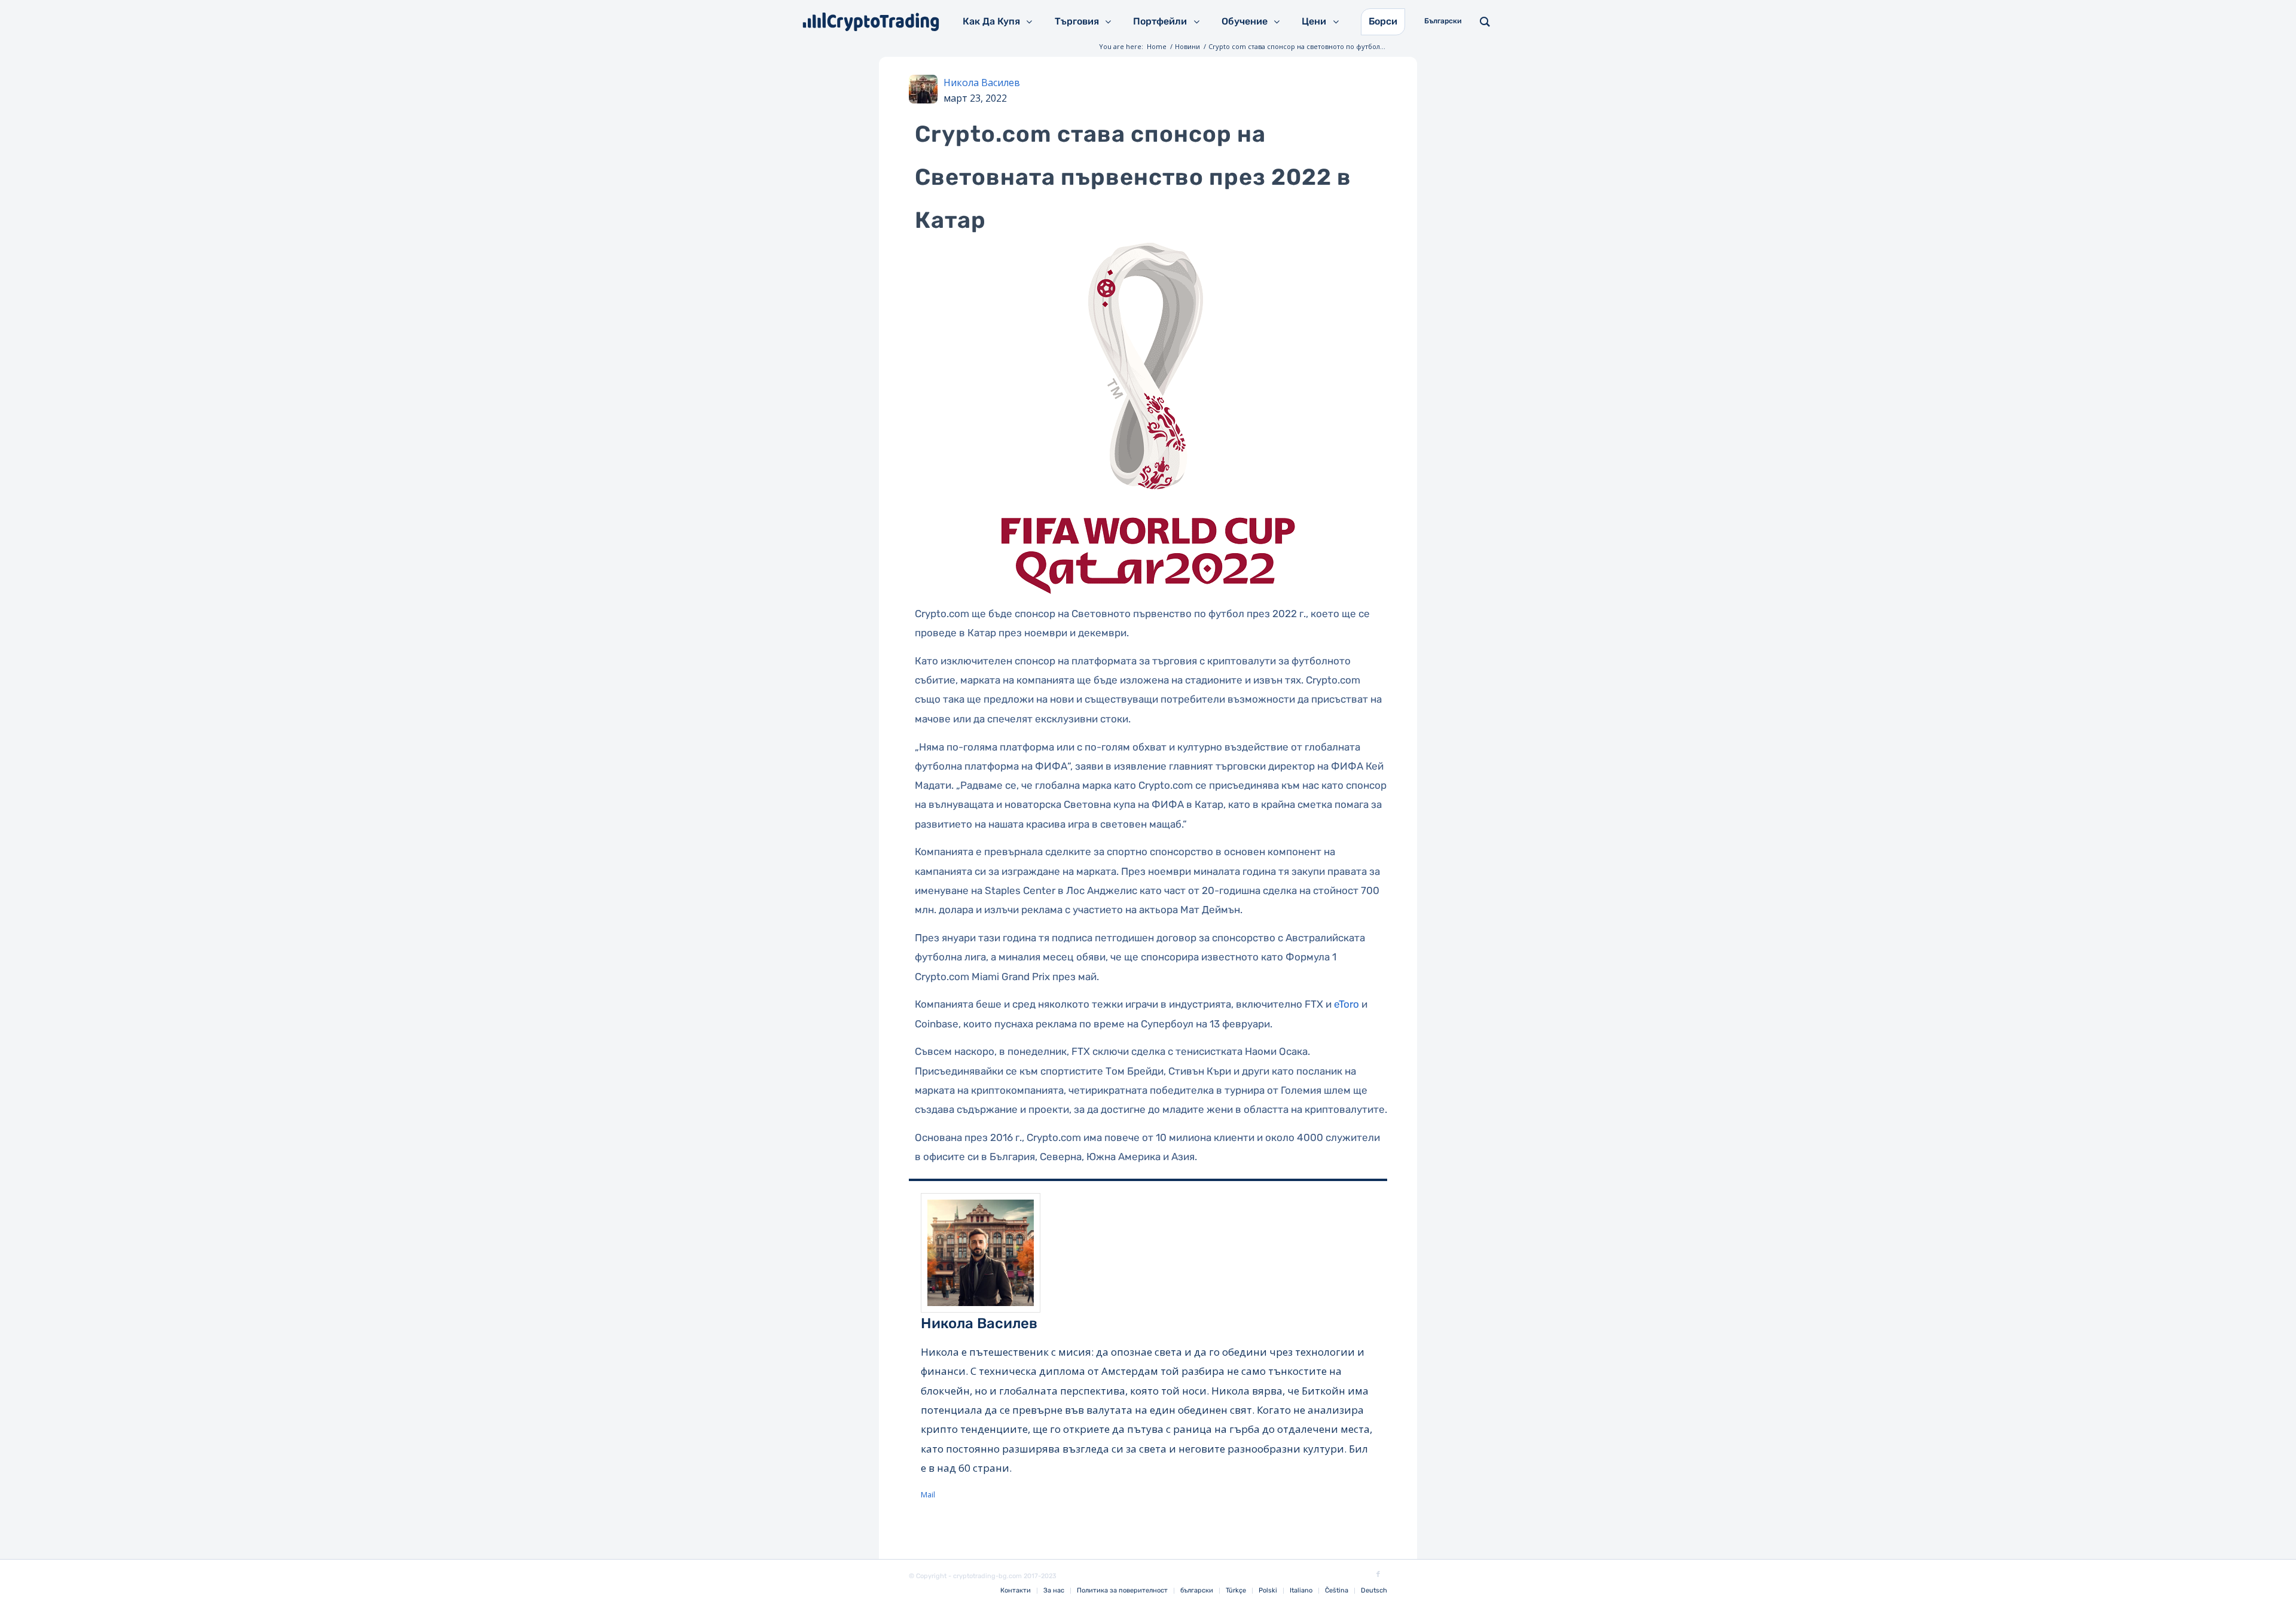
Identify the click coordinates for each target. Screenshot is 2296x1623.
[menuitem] (1016, 1591)
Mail (928, 1494)
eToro (1347, 1004)
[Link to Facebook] (1378, 1575)
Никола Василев (982, 83)
